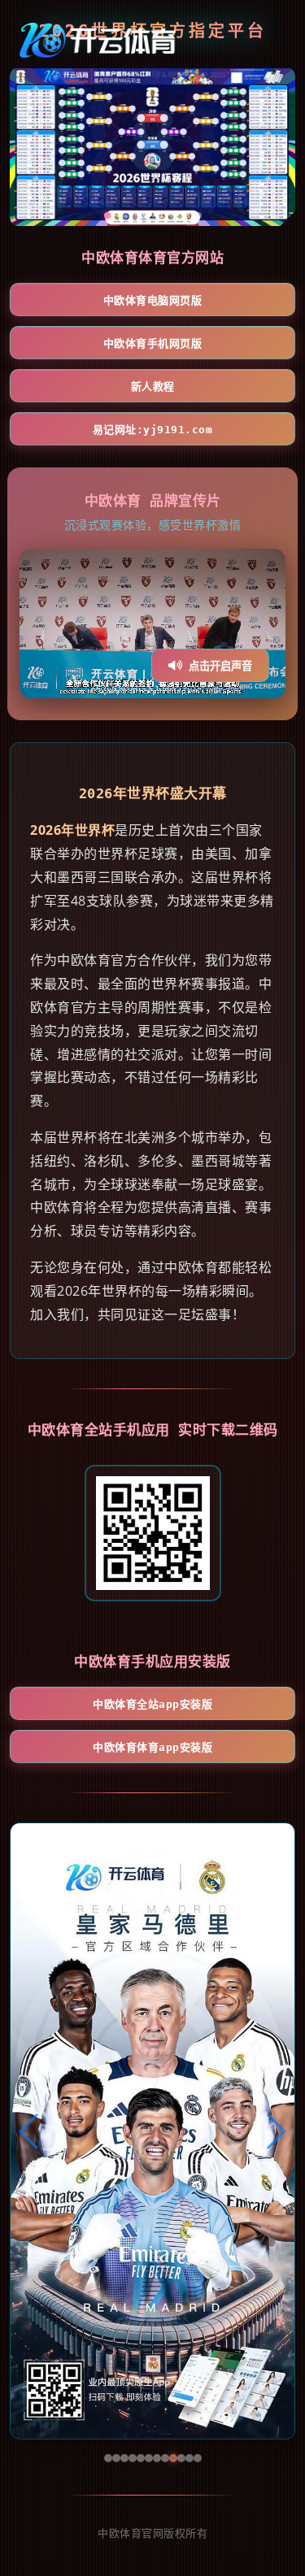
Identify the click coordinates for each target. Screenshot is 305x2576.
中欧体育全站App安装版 (152, 1704)
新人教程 (153, 387)
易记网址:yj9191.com (153, 430)
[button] (30, 2131)
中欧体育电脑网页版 (153, 300)
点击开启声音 (220, 666)
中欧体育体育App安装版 (152, 1747)
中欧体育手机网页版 (153, 343)
